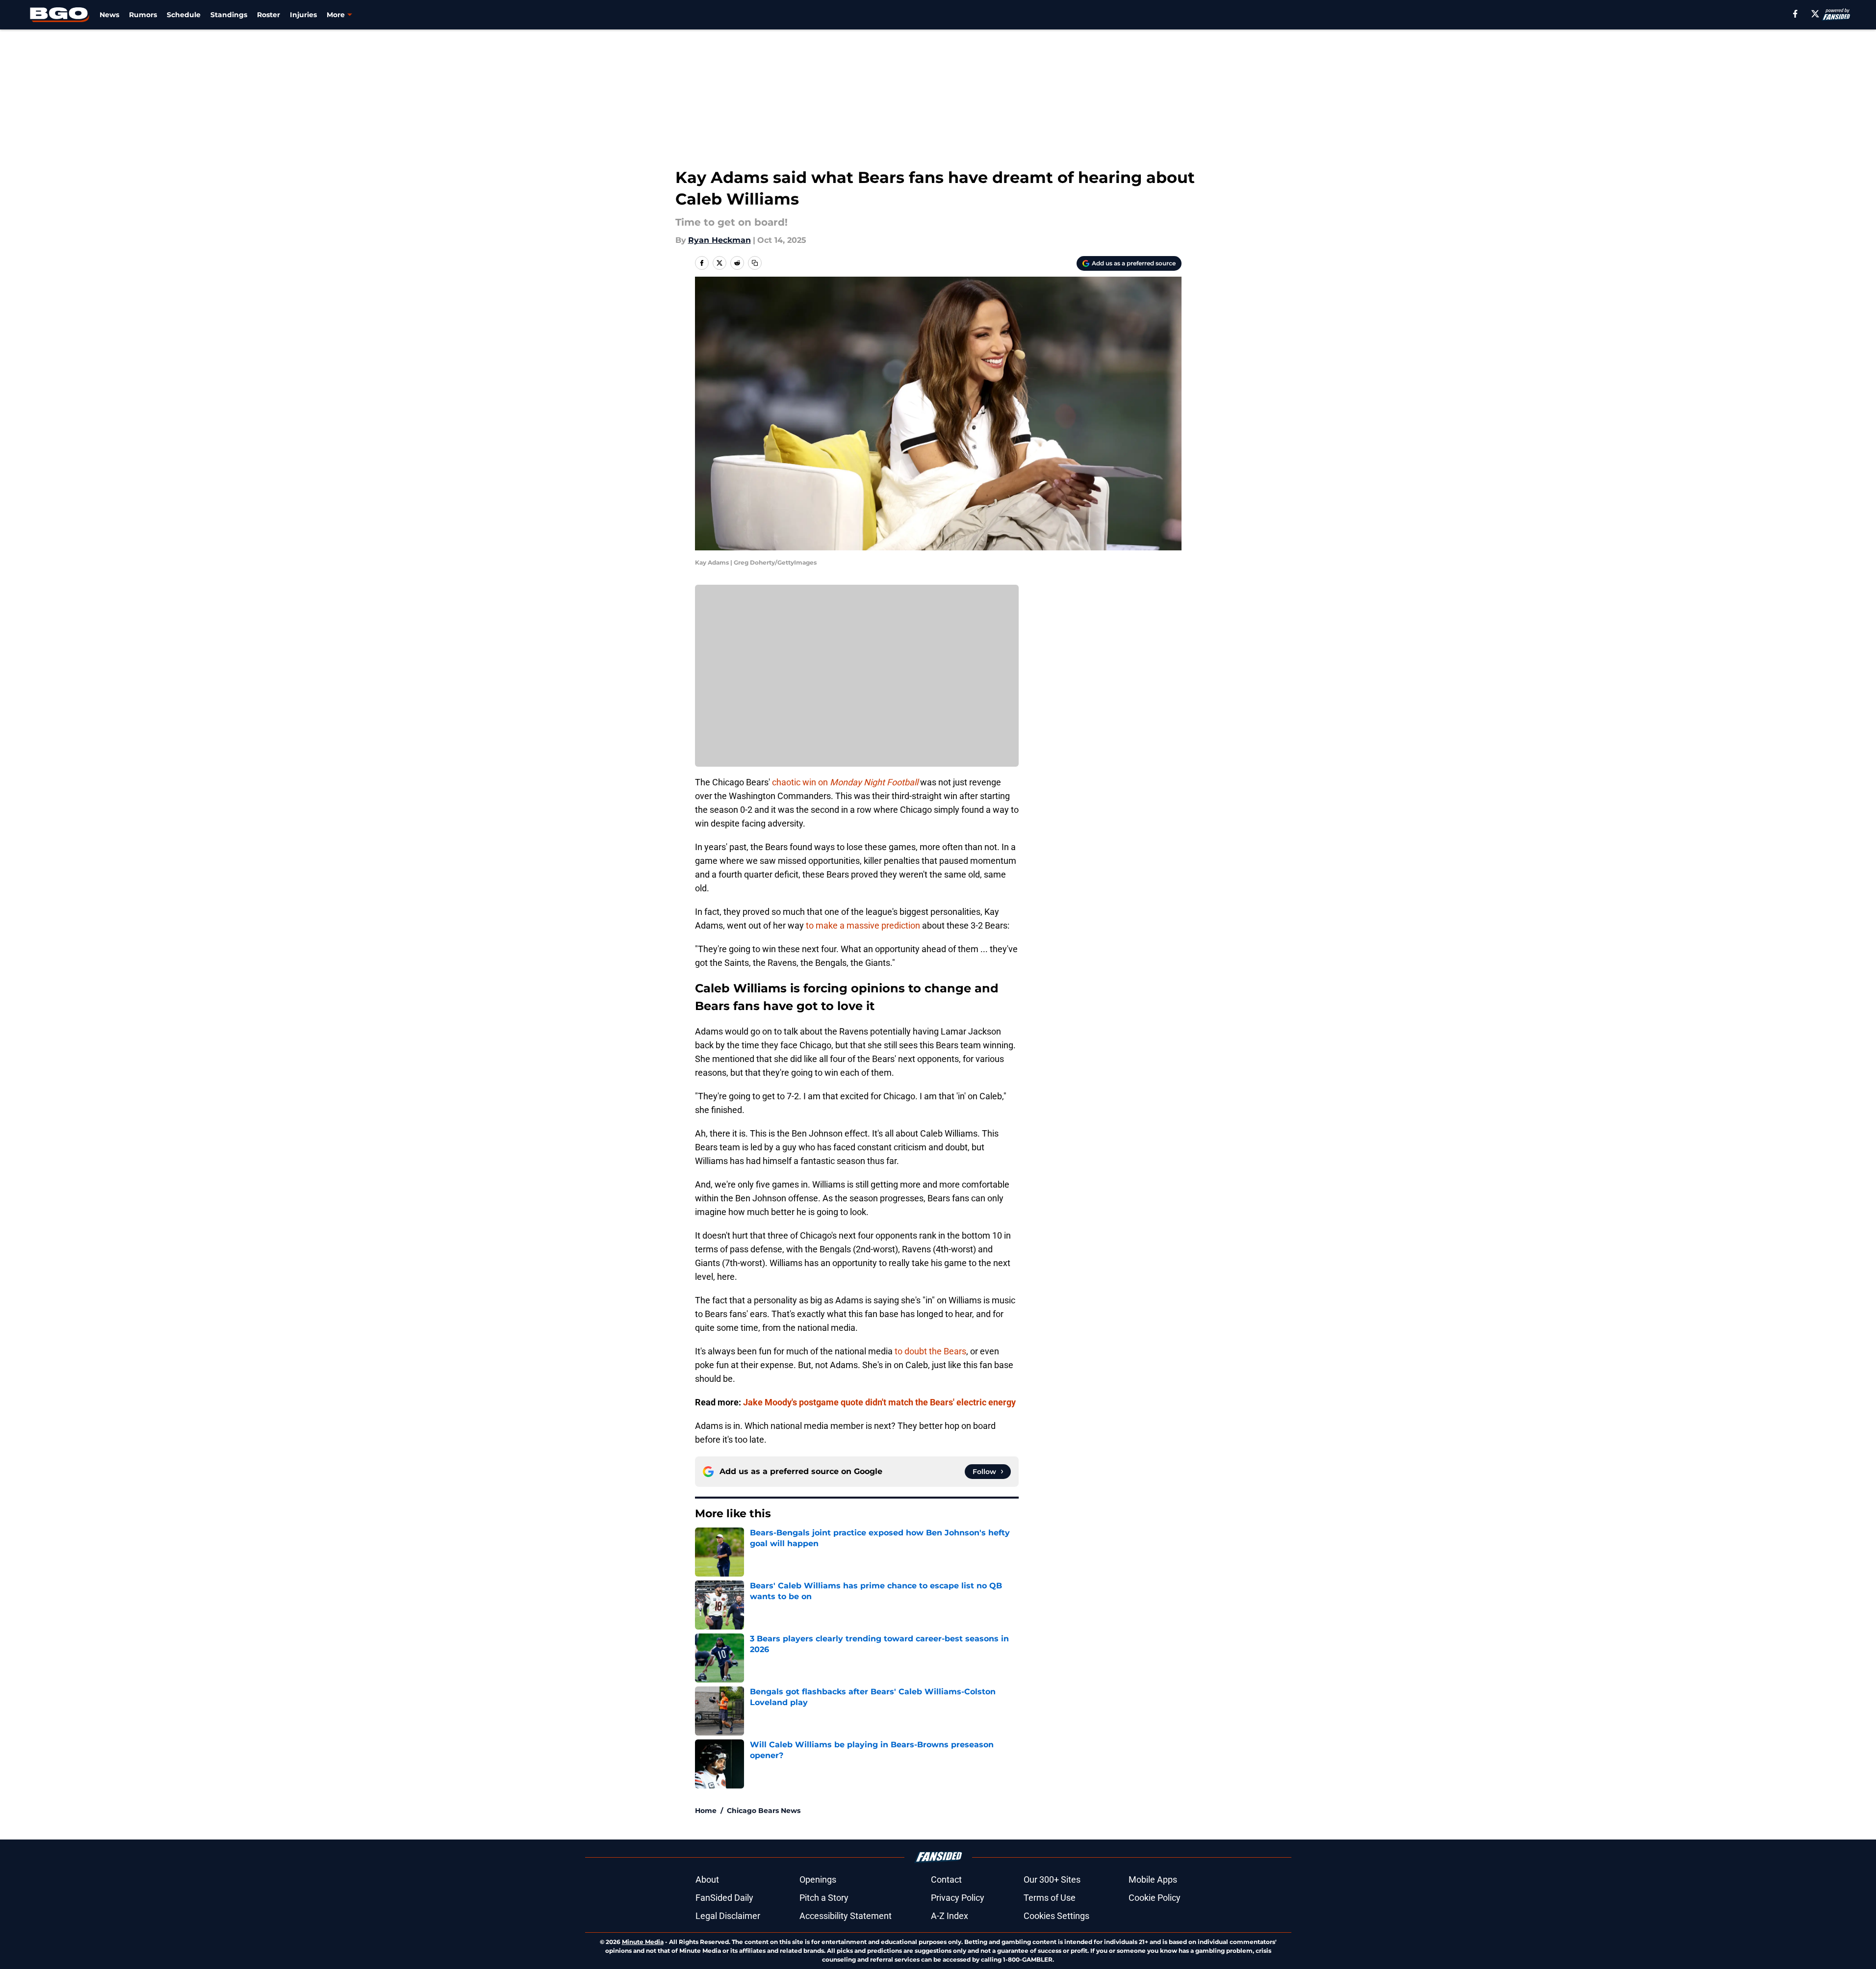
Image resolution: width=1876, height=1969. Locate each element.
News (109, 15)
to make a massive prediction (863, 925)
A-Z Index (950, 1916)
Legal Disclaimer (728, 1916)
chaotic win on (845, 782)
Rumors (143, 15)
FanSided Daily (724, 1898)
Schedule (184, 15)
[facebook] (1795, 14)
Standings (229, 15)
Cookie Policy (1155, 1898)
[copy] (755, 263)
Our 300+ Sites (1052, 1879)
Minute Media (643, 1942)
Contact (946, 1879)
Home (706, 1811)
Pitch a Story (824, 1898)
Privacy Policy (958, 1898)
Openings (818, 1879)
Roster (269, 15)
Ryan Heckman (720, 240)
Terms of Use (1050, 1898)
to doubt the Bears (930, 1351)
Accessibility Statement (846, 1916)
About (707, 1879)
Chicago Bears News (764, 1811)
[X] (1815, 14)
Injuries (303, 15)
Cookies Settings (1056, 1916)
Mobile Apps (1153, 1879)
